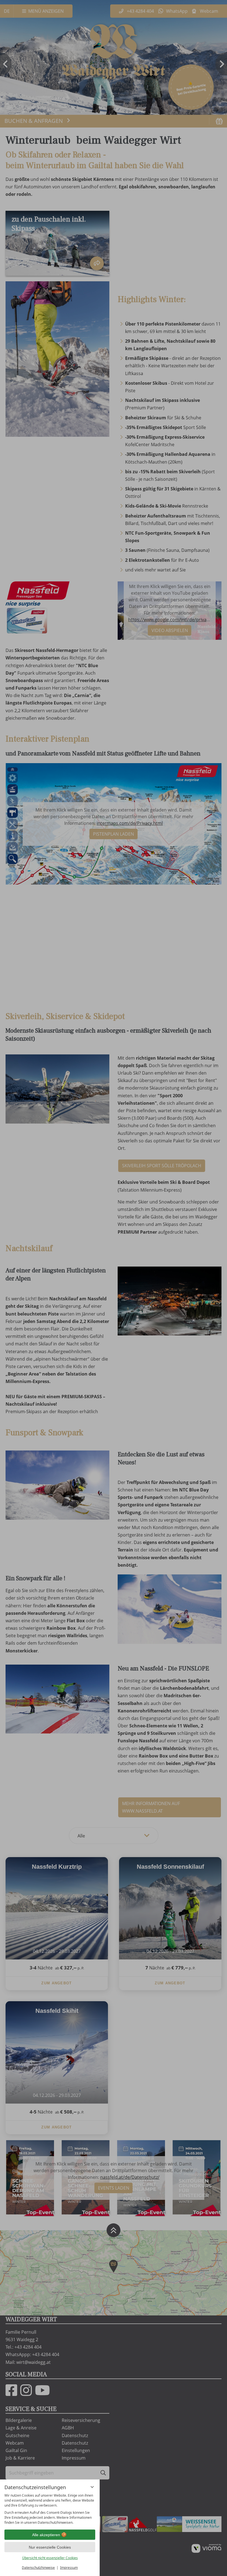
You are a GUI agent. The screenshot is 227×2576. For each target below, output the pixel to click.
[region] (50, 2509)
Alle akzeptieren (46, 2535)
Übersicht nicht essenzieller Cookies (50, 2558)
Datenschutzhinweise (38, 2568)
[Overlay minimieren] (92, 2487)
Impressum (69, 2568)
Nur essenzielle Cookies (50, 2547)
